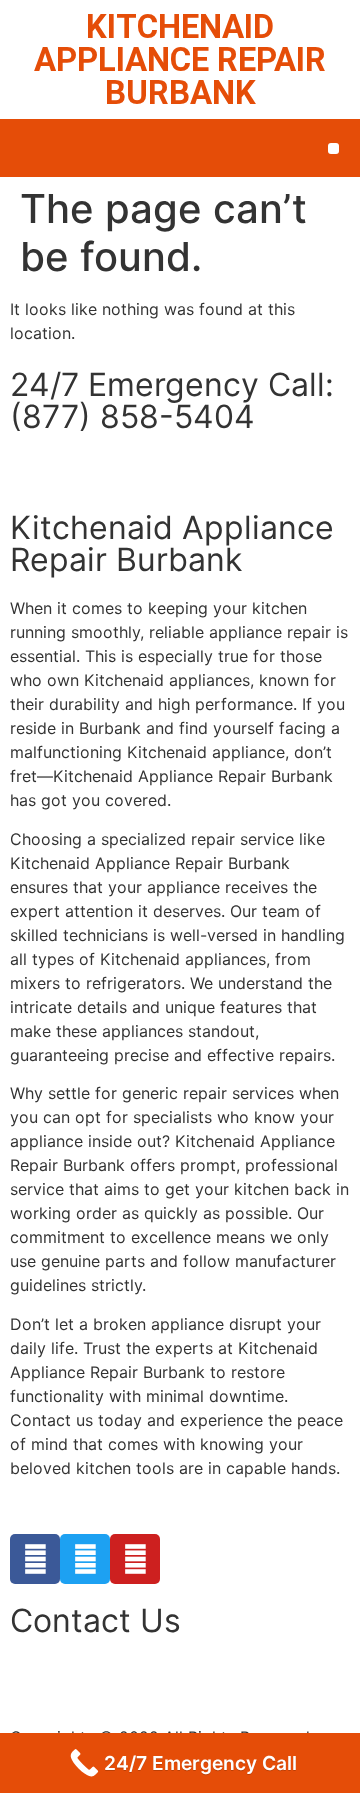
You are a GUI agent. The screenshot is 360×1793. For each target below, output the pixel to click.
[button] (333, 148)
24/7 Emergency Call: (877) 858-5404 (172, 400)
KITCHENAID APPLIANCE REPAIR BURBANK (180, 59)
